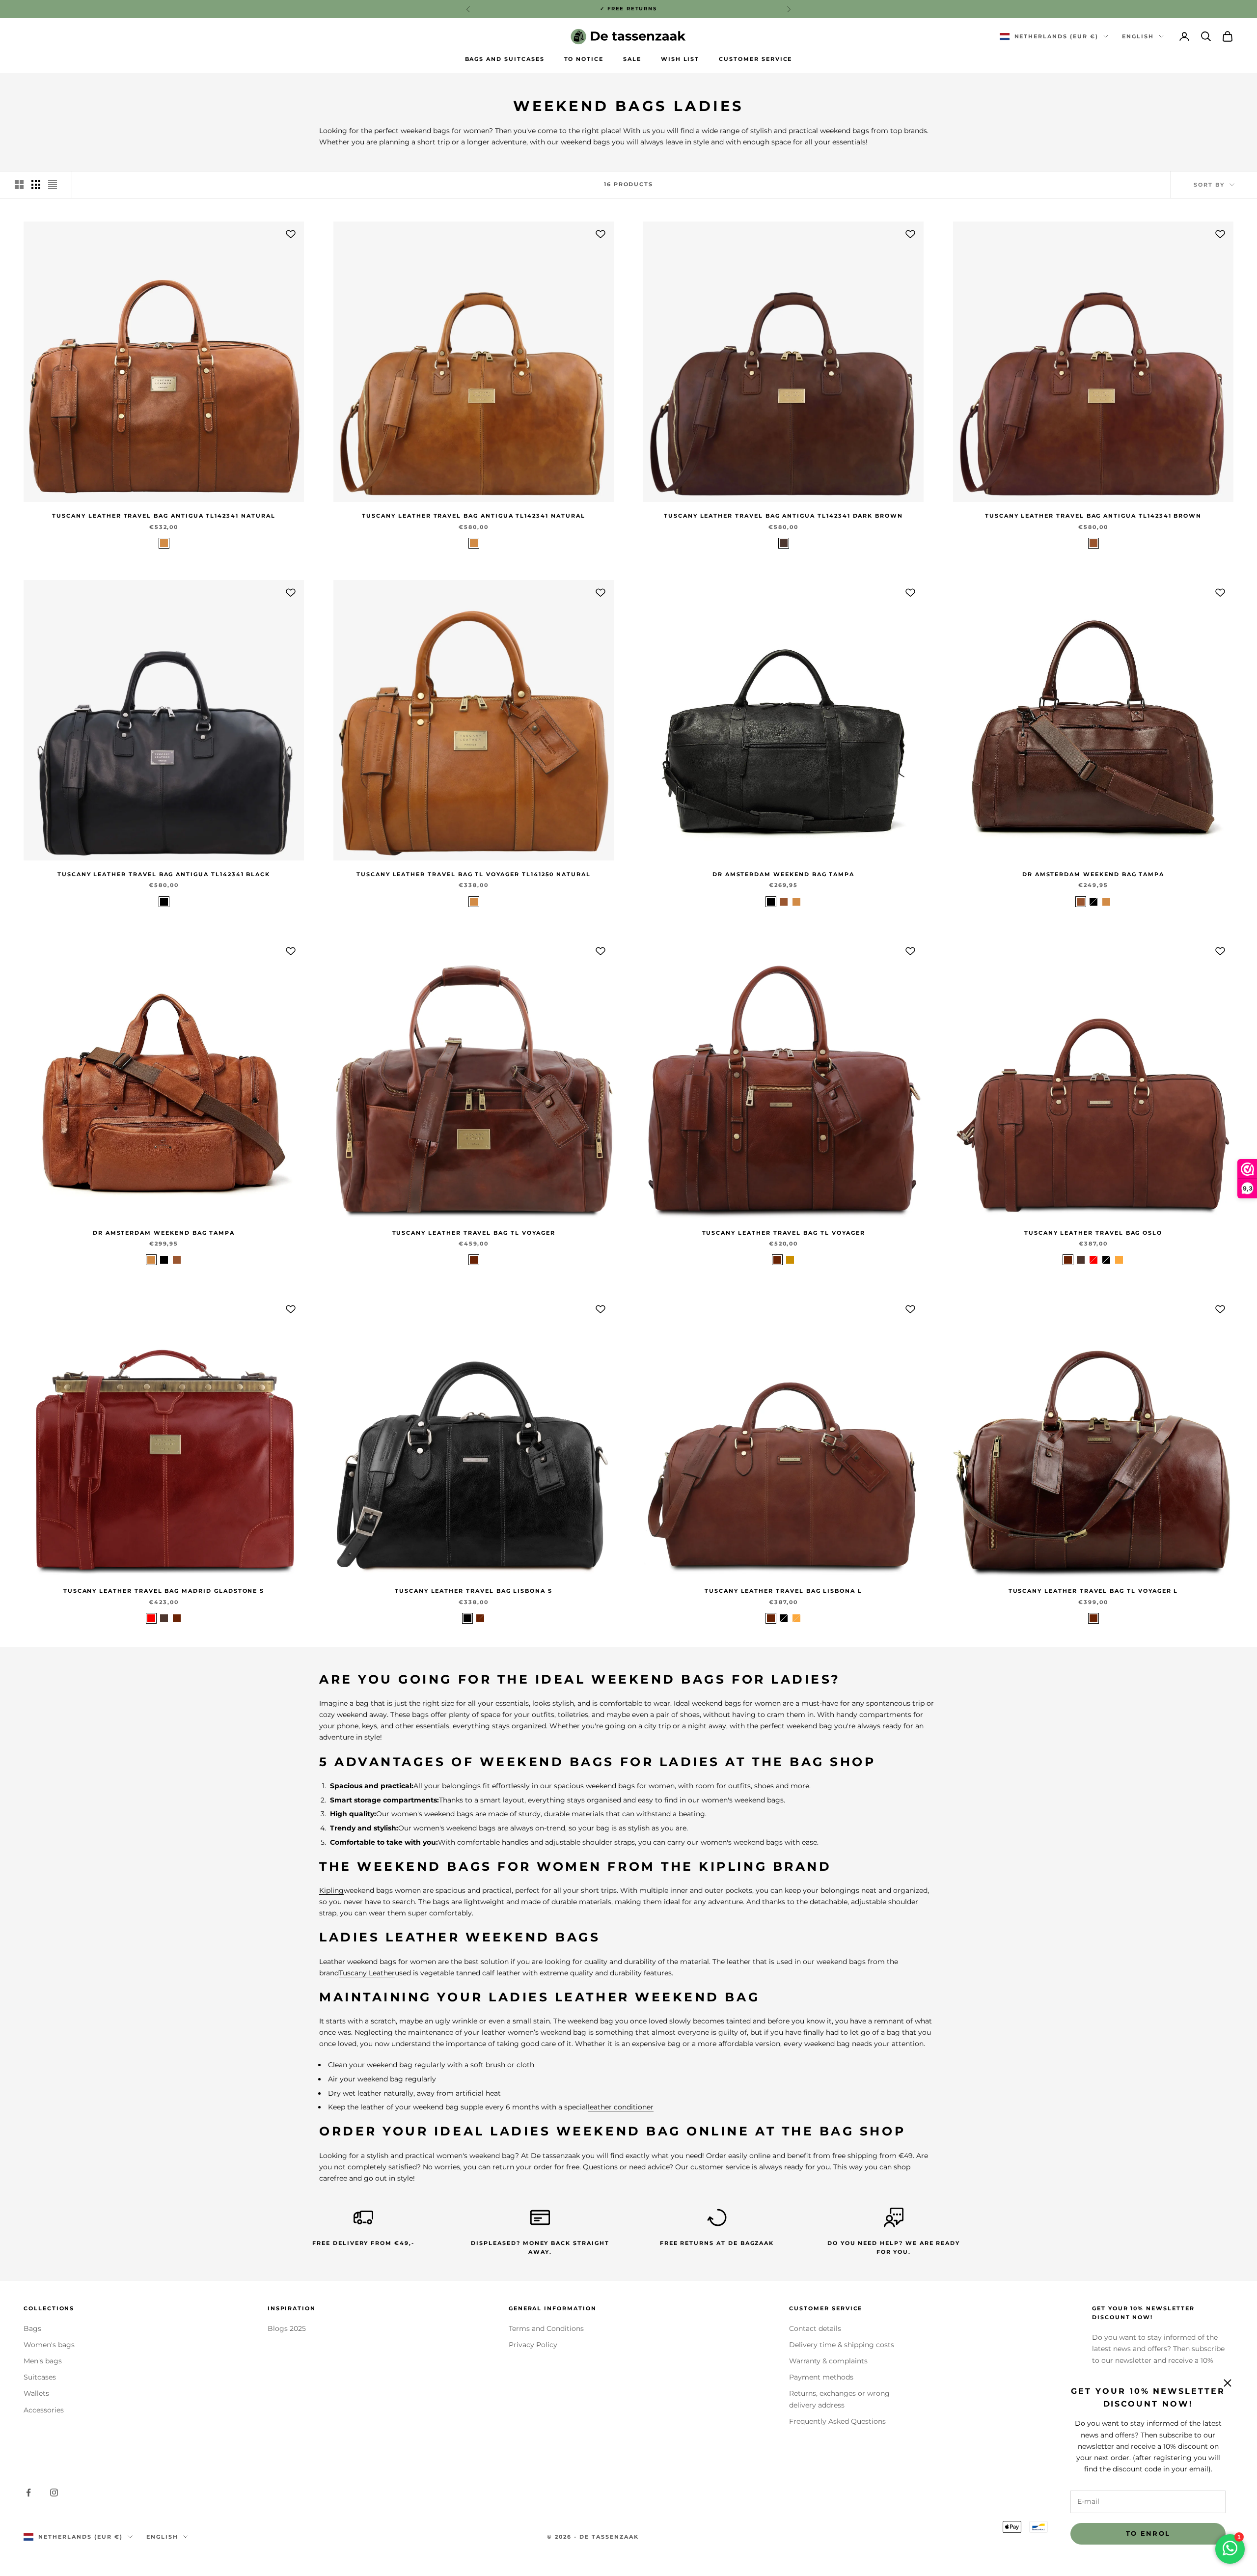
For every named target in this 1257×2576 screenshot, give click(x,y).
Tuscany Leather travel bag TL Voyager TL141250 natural (474, 874)
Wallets (36, 2393)
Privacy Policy (533, 2345)
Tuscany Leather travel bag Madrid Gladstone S (164, 1591)
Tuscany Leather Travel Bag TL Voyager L (1093, 1591)
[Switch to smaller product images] (36, 185)
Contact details (815, 2328)
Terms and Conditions (546, 2328)
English (1138, 36)
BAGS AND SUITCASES (505, 59)
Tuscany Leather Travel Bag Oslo (1093, 1233)
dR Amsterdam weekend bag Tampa (783, 874)
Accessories (44, 2410)
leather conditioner (621, 2107)
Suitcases (40, 2377)
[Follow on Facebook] (28, 2493)
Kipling (331, 1890)
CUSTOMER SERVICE (755, 59)
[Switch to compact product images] (53, 185)
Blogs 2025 (287, 2328)
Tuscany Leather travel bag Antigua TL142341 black (164, 874)
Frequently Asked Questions (837, 2421)
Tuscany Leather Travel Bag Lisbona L (783, 1591)
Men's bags (43, 2361)
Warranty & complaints (828, 2361)
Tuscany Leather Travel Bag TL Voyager (474, 1233)
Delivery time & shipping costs (842, 2345)
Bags (32, 2328)
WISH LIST (680, 59)
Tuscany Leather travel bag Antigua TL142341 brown (1093, 516)
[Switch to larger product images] (19, 185)
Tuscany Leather (367, 1973)
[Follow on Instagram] (54, 2493)
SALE (632, 59)
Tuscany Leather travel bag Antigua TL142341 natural (164, 516)
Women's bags (49, 2345)
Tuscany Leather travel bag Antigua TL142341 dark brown (783, 516)
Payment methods (821, 2377)
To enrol (1148, 2533)
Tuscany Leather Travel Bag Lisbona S (474, 1591)
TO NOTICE (584, 59)
